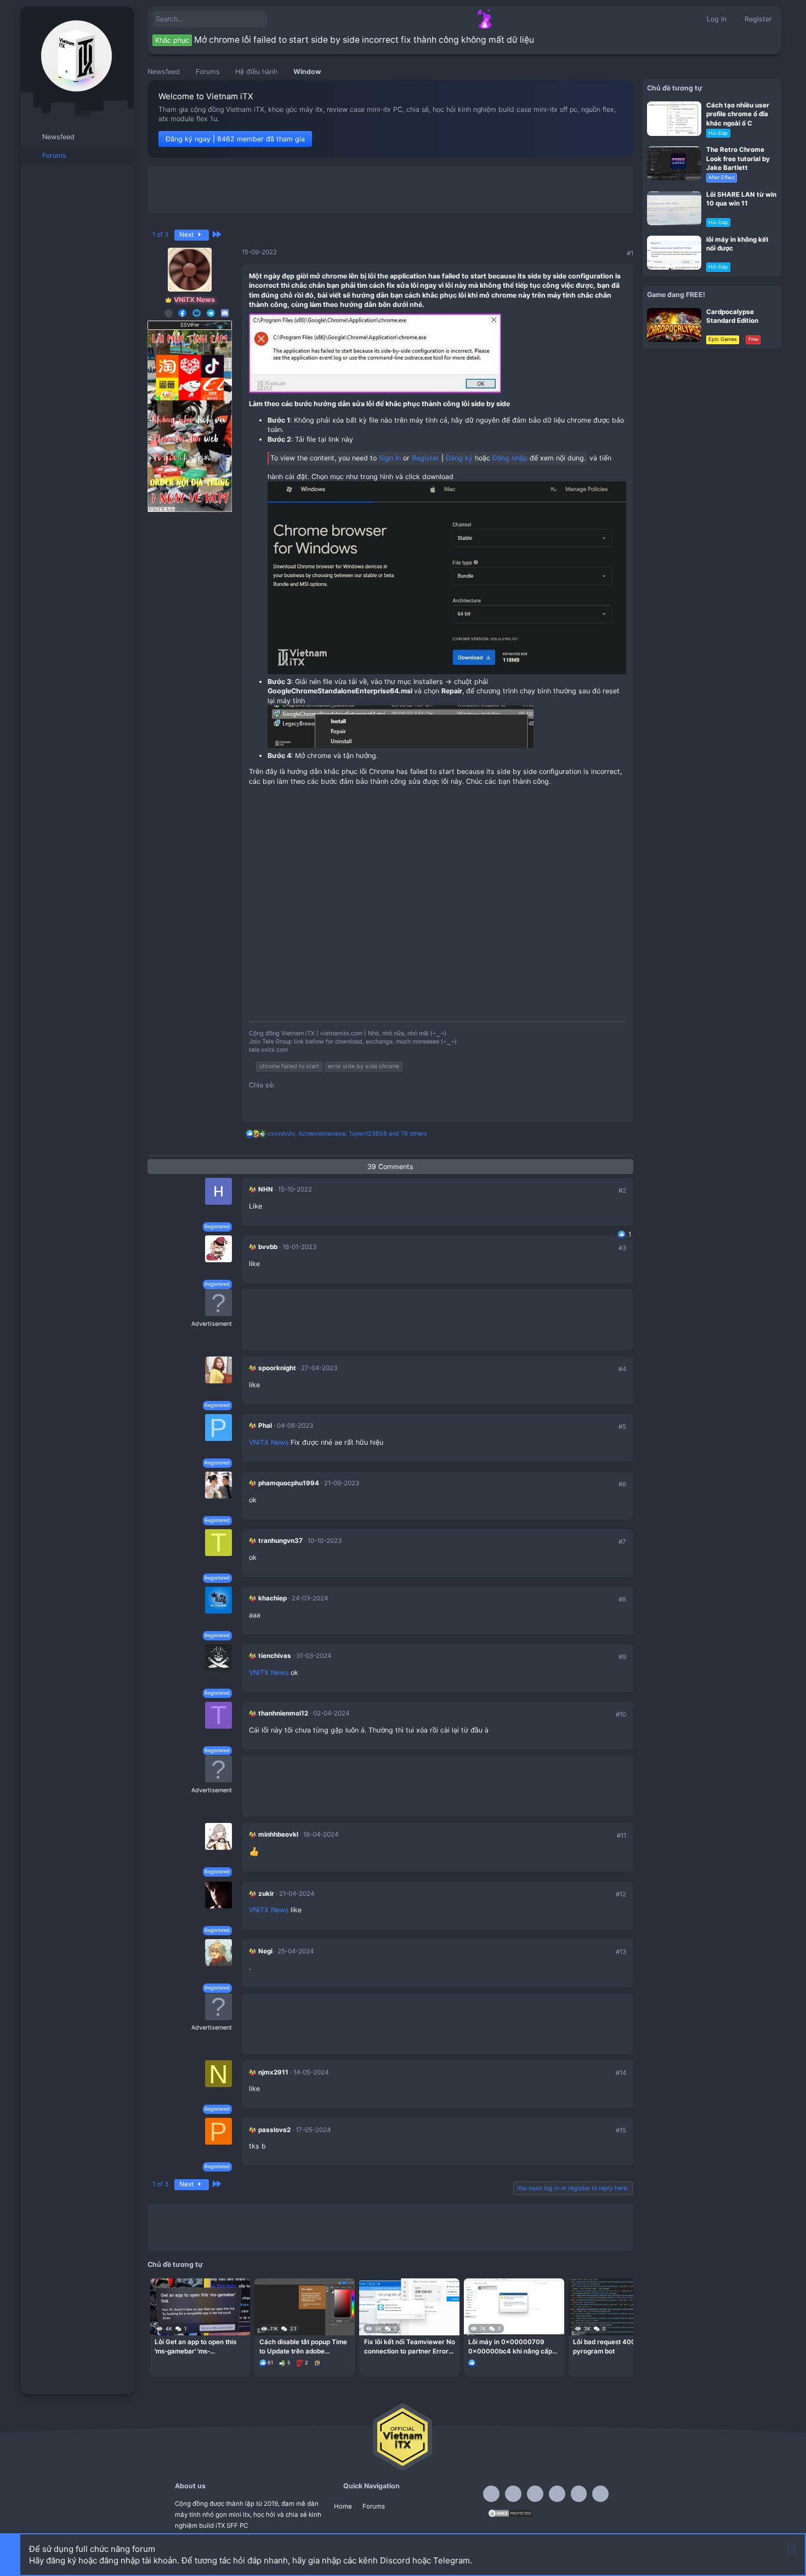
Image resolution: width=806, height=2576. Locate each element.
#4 (622, 1369)
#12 (621, 1894)
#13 (621, 1952)
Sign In (390, 458)
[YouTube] (600, 2494)
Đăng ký (459, 458)
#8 (622, 1599)
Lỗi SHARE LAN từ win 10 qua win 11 (741, 198)
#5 (622, 1427)
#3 (622, 1248)
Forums (374, 2506)
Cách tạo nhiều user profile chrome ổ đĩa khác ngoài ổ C (738, 113)
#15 (621, 2130)
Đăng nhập (510, 458)
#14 (621, 2073)
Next (187, 235)
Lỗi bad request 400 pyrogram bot (604, 2346)
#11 (621, 1836)
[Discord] (513, 2494)
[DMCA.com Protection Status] (510, 2516)
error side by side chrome (364, 1066)
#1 (630, 253)
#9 (622, 1657)
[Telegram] (535, 2494)
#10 (621, 1714)
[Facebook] (491, 2494)
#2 (622, 1190)
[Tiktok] (557, 2494)
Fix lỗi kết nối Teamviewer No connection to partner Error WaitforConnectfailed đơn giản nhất (410, 2347)
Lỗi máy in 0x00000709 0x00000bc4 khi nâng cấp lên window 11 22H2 (510, 2347)
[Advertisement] (390, 190)
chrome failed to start (289, 1066)
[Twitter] (579, 2494)
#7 (622, 1542)
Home (343, 2506)
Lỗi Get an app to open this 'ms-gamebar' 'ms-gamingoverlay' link (195, 2347)
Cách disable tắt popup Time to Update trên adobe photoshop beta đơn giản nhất (305, 2347)
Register (425, 458)
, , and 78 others (347, 1134)
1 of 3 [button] (160, 235)
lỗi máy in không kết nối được (737, 243)
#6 (622, 1484)
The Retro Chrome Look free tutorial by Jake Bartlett (738, 158)
